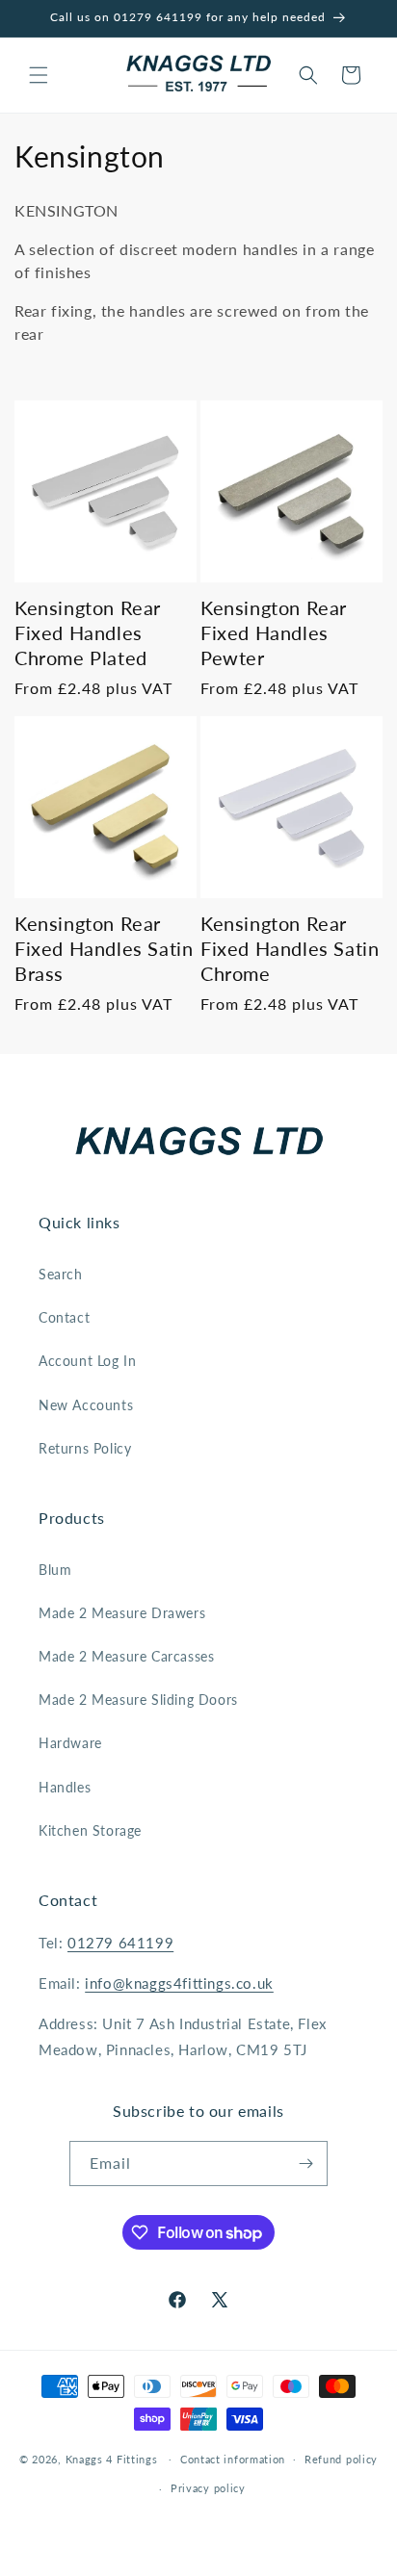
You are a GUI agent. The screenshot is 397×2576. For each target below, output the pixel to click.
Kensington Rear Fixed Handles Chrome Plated (88, 632)
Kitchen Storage (90, 1830)
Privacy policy (208, 2488)
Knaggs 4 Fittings (112, 2458)
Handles (65, 1787)
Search (61, 1274)
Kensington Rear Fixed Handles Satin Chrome (290, 948)
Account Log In (87, 1361)
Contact (64, 1317)
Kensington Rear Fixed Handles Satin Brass (104, 948)
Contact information (233, 2459)
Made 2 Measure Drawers (122, 1613)
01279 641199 (120, 1943)
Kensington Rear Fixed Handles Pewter (274, 632)
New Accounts (86, 1405)
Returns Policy (85, 1448)
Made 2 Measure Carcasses (126, 1656)
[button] (39, 75)
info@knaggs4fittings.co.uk (179, 1983)
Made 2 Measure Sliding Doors (138, 1700)
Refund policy (341, 2459)
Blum (55, 1570)
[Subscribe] (305, 2164)
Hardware (70, 1743)
